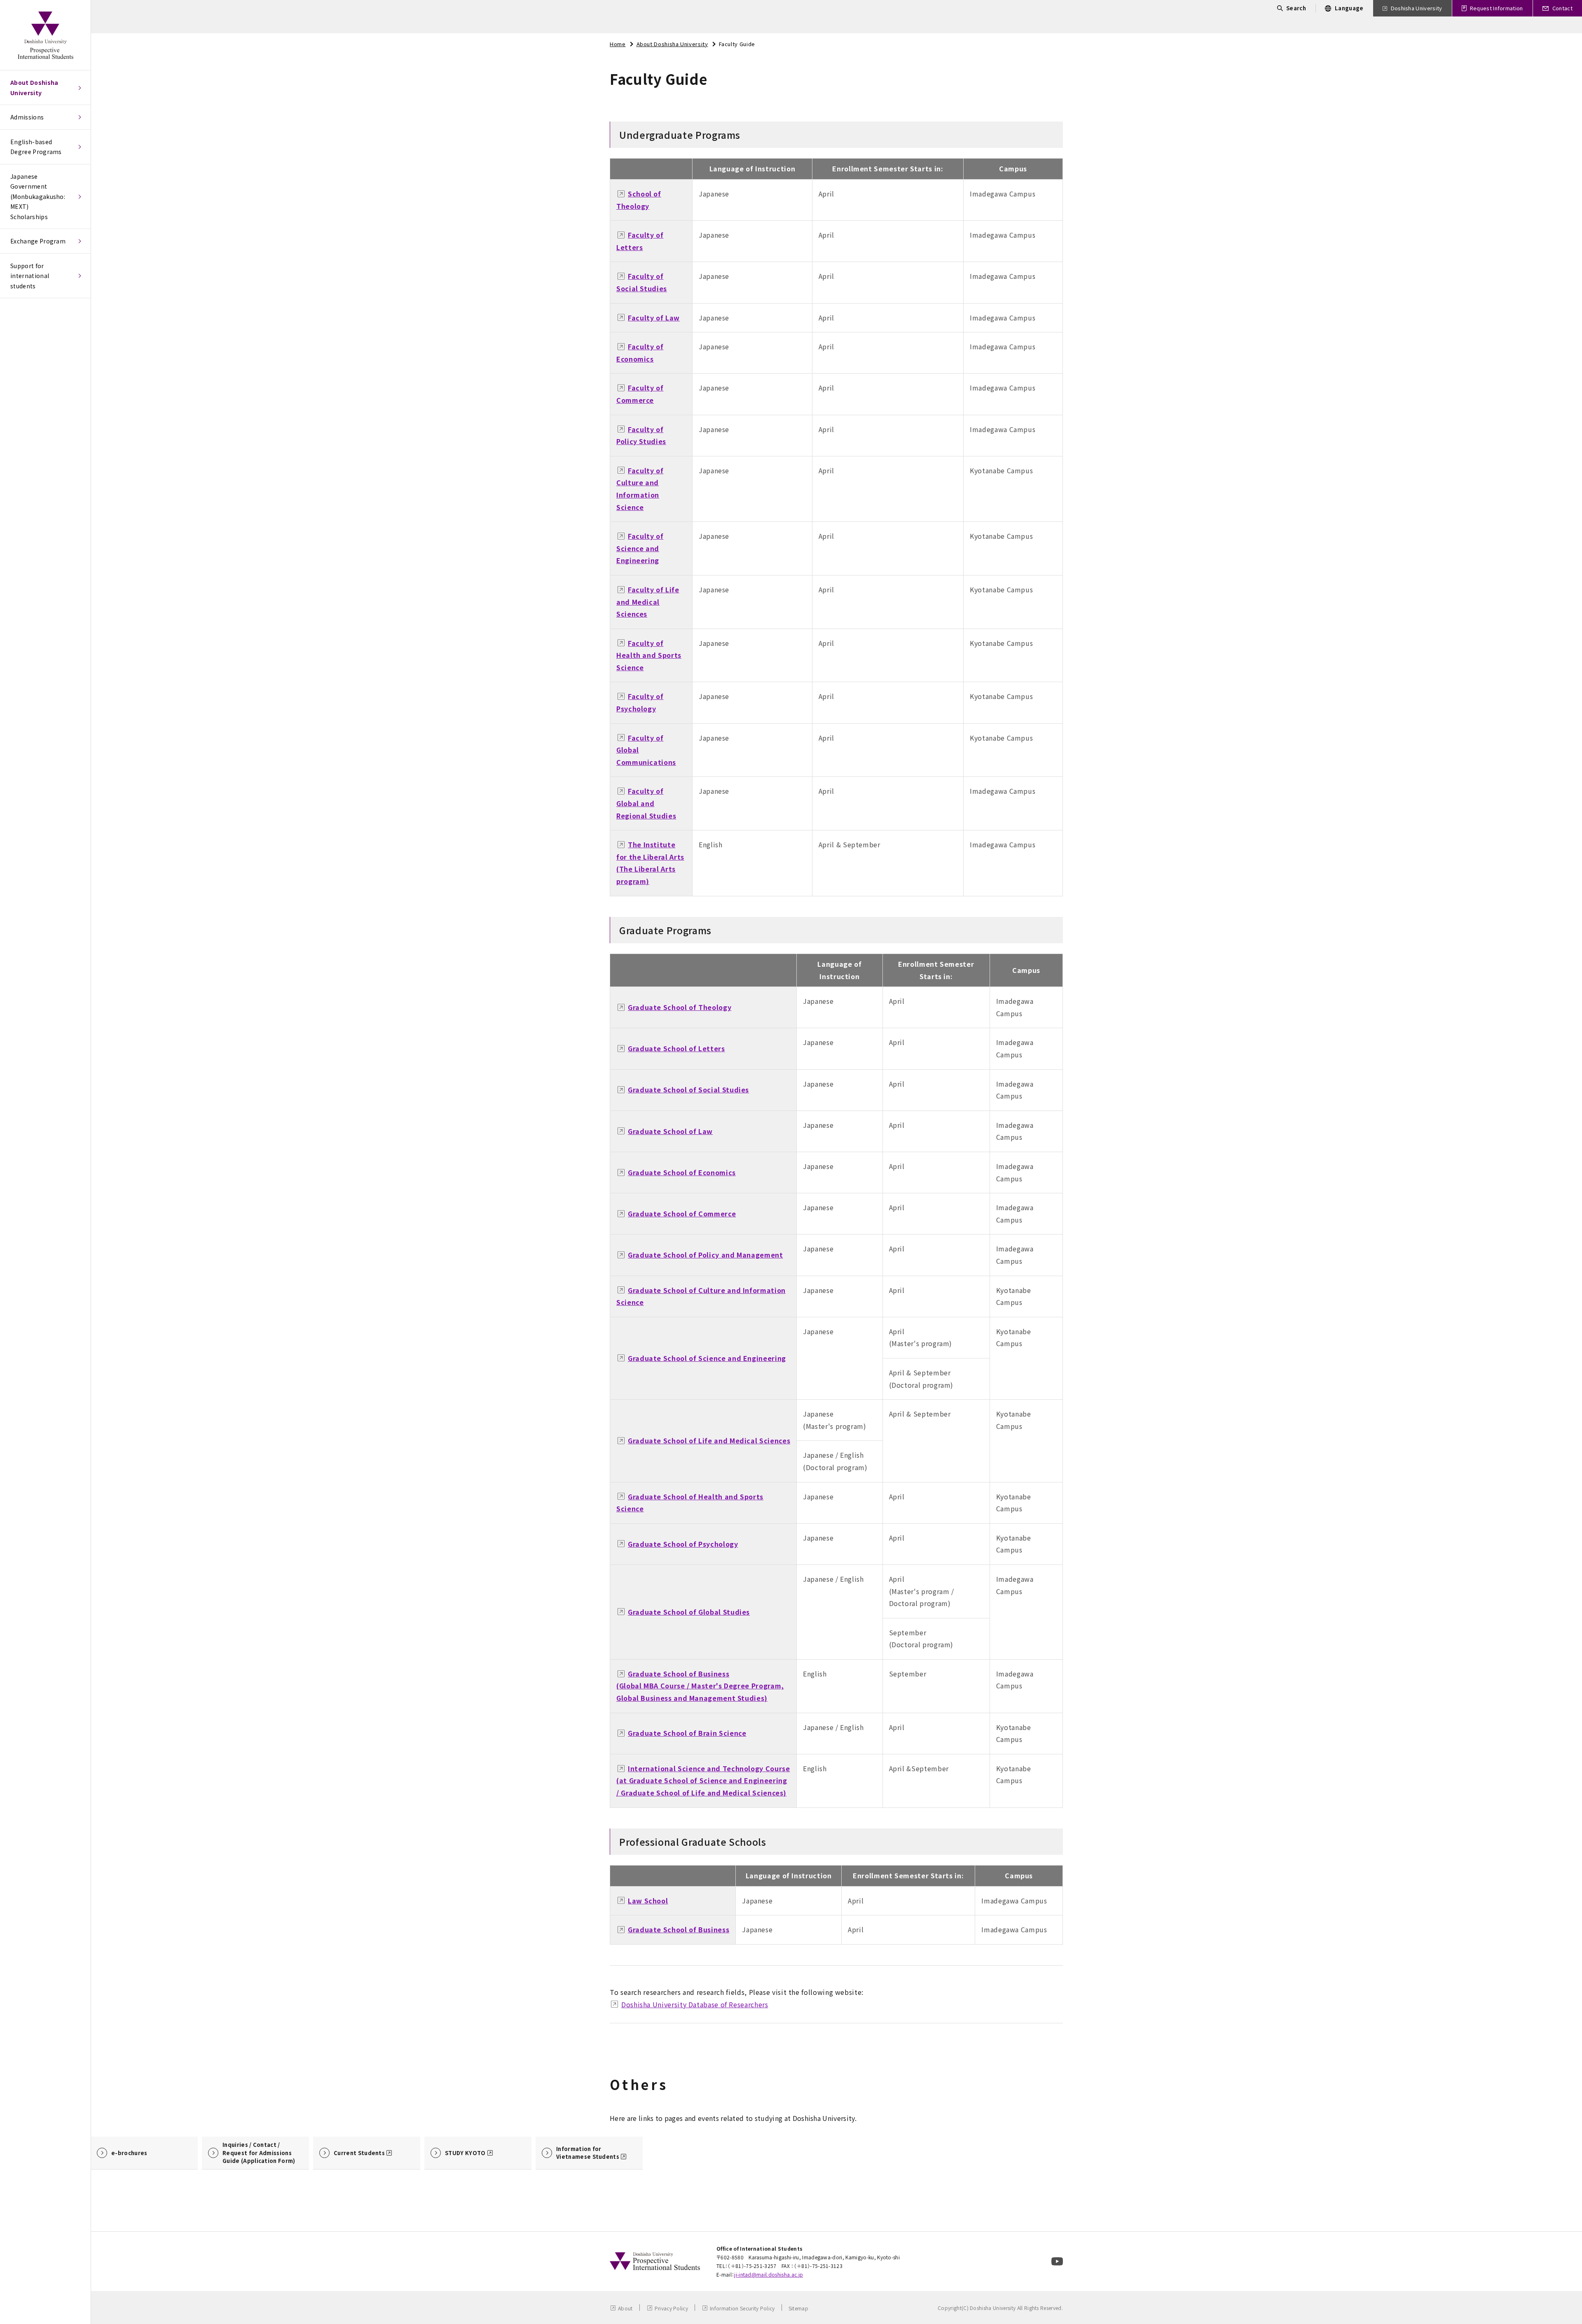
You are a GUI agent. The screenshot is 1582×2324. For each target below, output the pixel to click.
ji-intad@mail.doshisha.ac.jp (769, 2274)
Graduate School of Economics (682, 1172)
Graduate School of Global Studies (689, 1612)
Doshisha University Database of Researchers (695, 2004)
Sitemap (798, 2308)
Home (618, 44)
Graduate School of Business (679, 1929)
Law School (648, 1901)
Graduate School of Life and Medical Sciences (709, 1440)
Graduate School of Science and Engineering (707, 1358)
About (625, 2308)
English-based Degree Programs (36, 147)
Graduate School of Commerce (682, 1213)
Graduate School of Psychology (683, 1544)
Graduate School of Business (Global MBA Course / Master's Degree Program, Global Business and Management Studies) (700, 1686)
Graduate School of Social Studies (688, 1090)
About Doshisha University (34, 88)
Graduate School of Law (670, 1131)
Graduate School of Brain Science (687, 1733)
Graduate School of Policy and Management (706, 1255)
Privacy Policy (671, 2308)
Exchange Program (38, 241)
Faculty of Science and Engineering (640, 548)
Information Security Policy (742, 2308)
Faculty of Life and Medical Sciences (648, 602)
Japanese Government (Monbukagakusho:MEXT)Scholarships (38, 196)
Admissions (27, 117)
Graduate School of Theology (680, 1007)
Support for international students (30, 276)
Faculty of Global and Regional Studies (646, 803)
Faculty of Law (654, 318)
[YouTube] (1057, 2261)
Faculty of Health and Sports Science (649, 655)
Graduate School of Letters (676, 1048)
